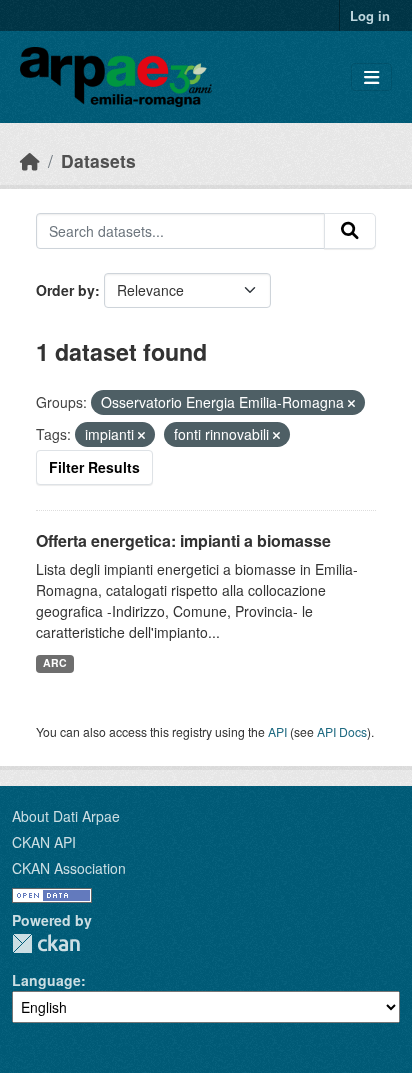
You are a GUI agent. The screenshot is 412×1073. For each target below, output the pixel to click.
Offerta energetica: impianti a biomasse (183, 540)
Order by (65, 290)
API (277, 731)
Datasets (98, 160)
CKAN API (44, 842)
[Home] (30, 160)
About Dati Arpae (66, 816)
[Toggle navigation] (371, 77)
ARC (55, 662)
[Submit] (350, 231)
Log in (370, 15)
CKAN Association (69, 868)
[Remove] (351, 403)
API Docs (342, 731)
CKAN (46, 943)
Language (46, 980)
